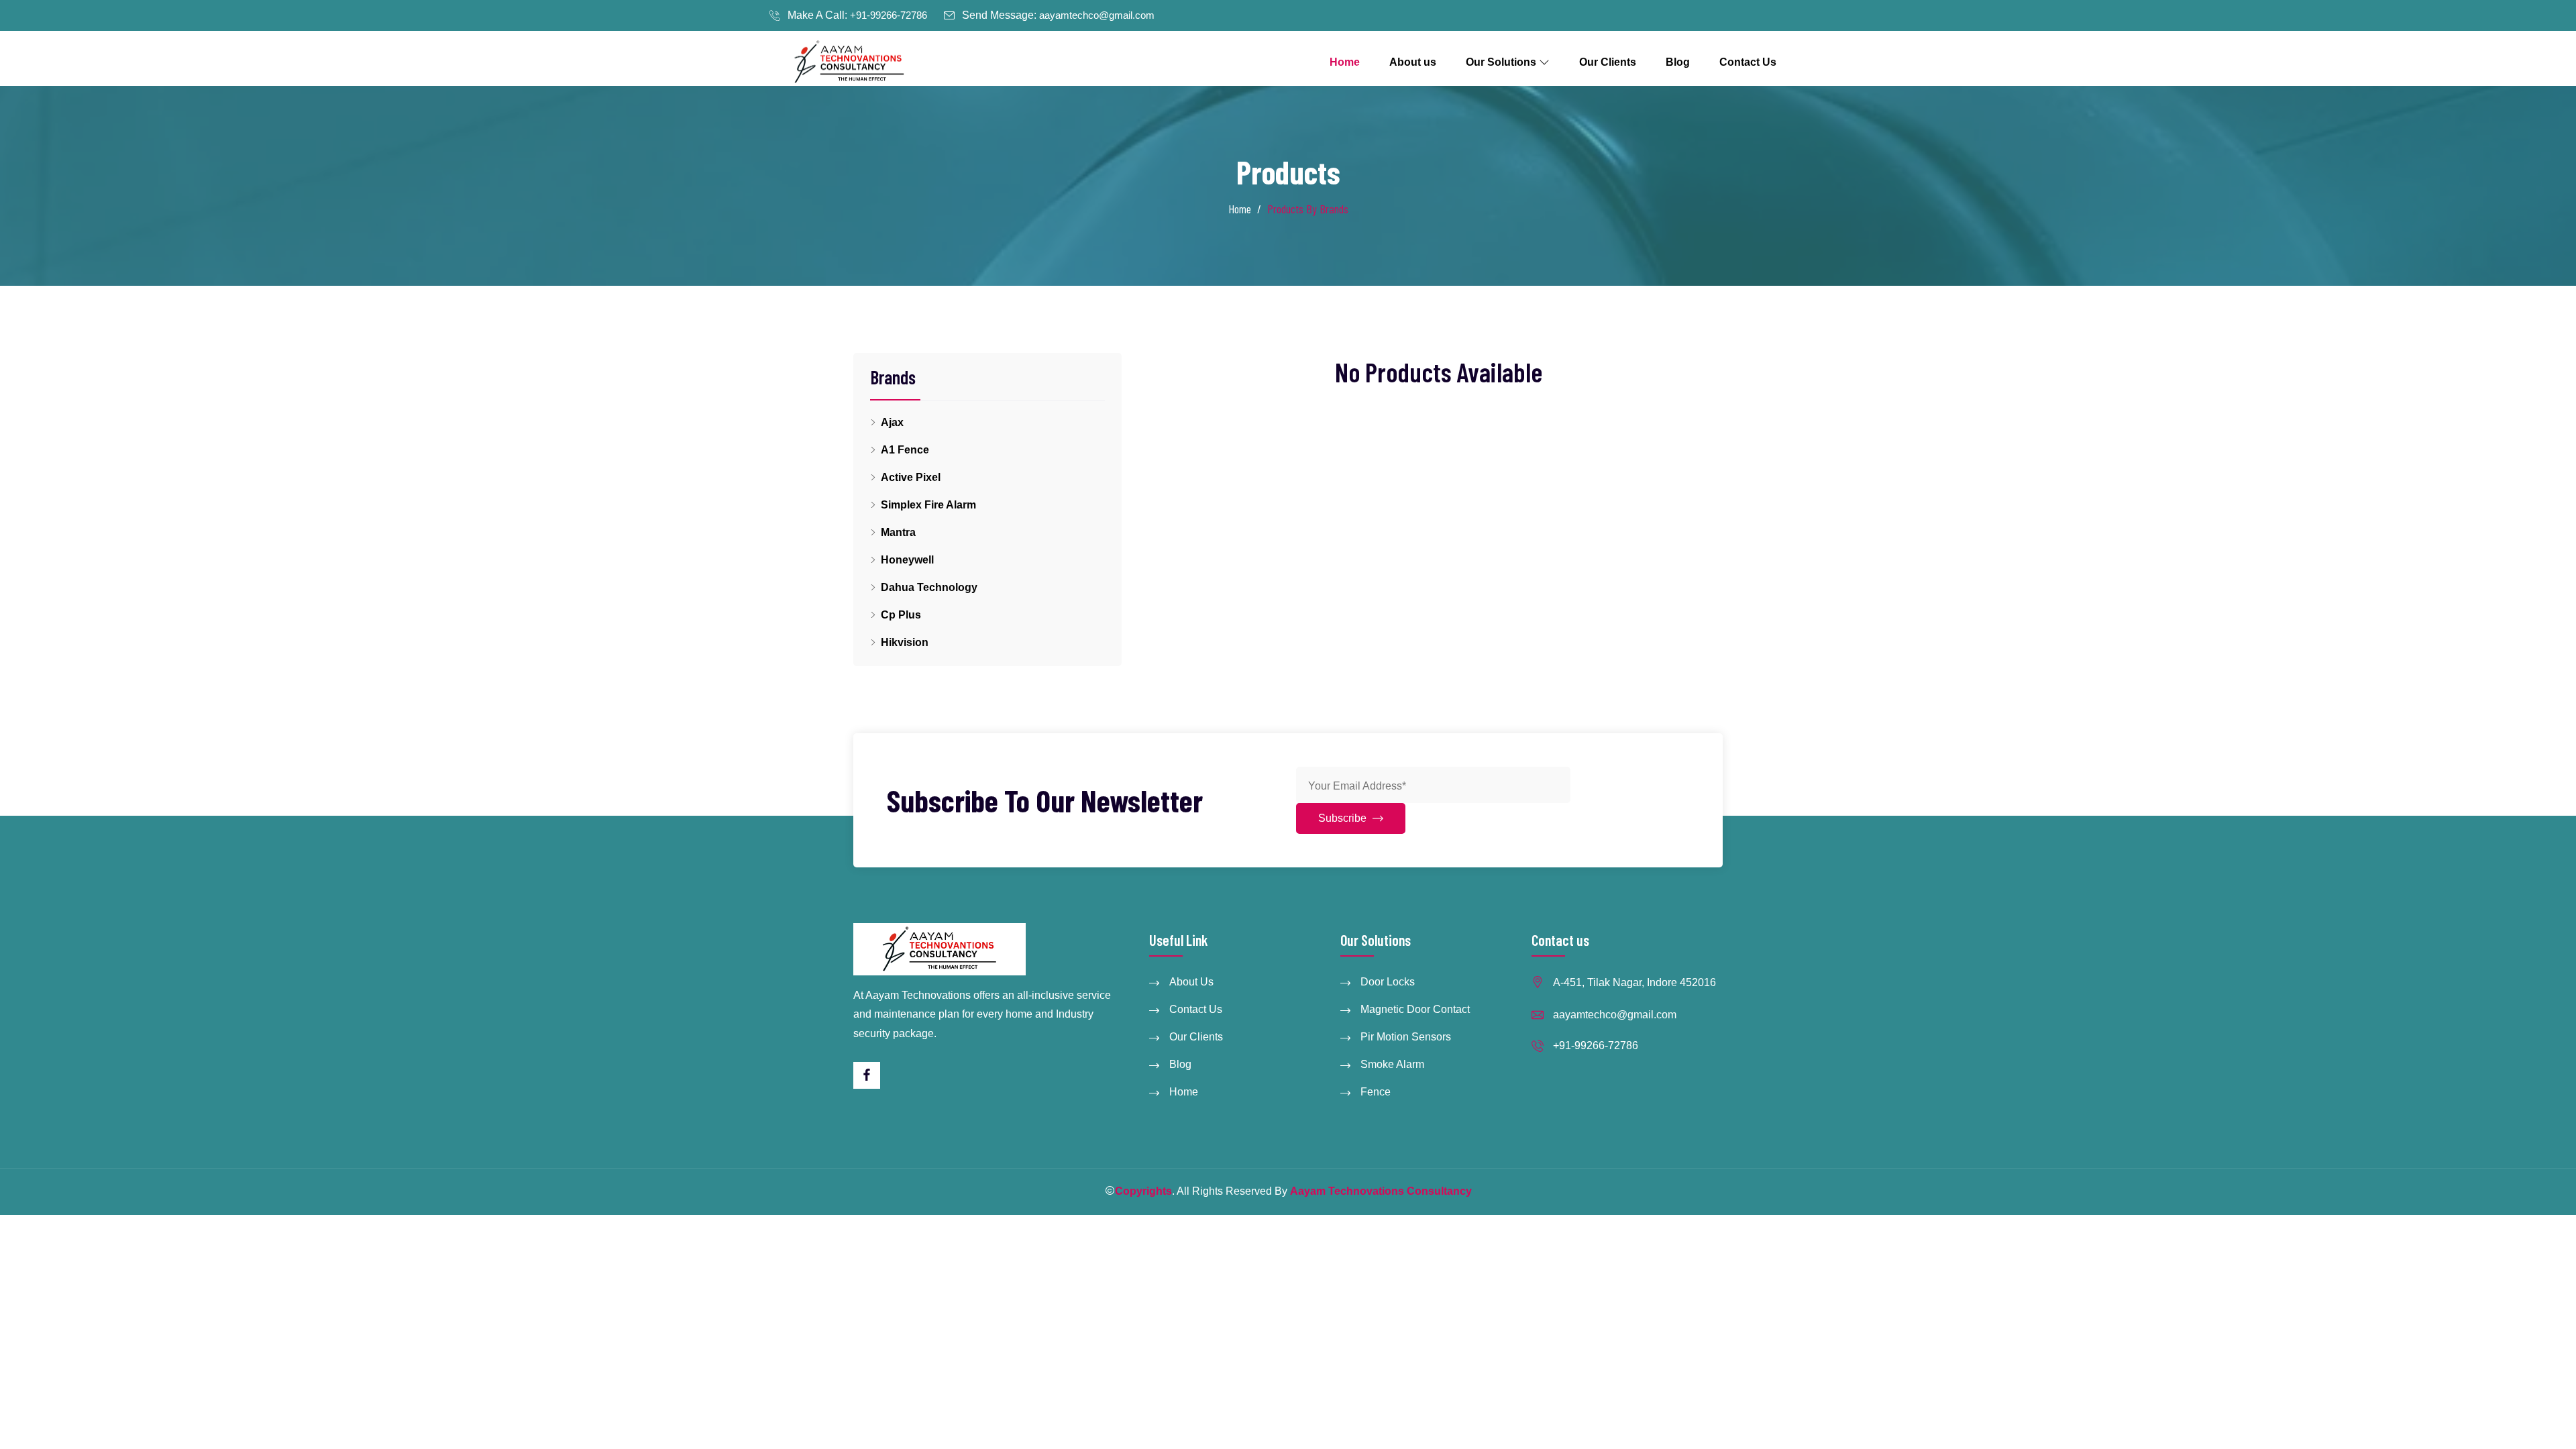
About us (1413, 62)
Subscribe (1344, 818)
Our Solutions (1502, 62)
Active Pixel (911, 477)
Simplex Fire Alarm (928, 505)
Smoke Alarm (1392, 1064)
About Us (1191, 982)
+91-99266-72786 (889, 15)
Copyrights (1143, 1191)
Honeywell (907, 560)
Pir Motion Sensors (1406, 1037)
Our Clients (1608, 62)
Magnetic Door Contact (1415, 1009)
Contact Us (1748, 62)
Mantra (898, 532)
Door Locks (1388, 982)
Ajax (892, 422)
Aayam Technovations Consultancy (1381, 1191)
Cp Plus (901, 615)
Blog (1678, 62)
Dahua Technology (929, 587)
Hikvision (905, 642)
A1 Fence (905, 450)
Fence (1376, 1092)
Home (1345, 62)
